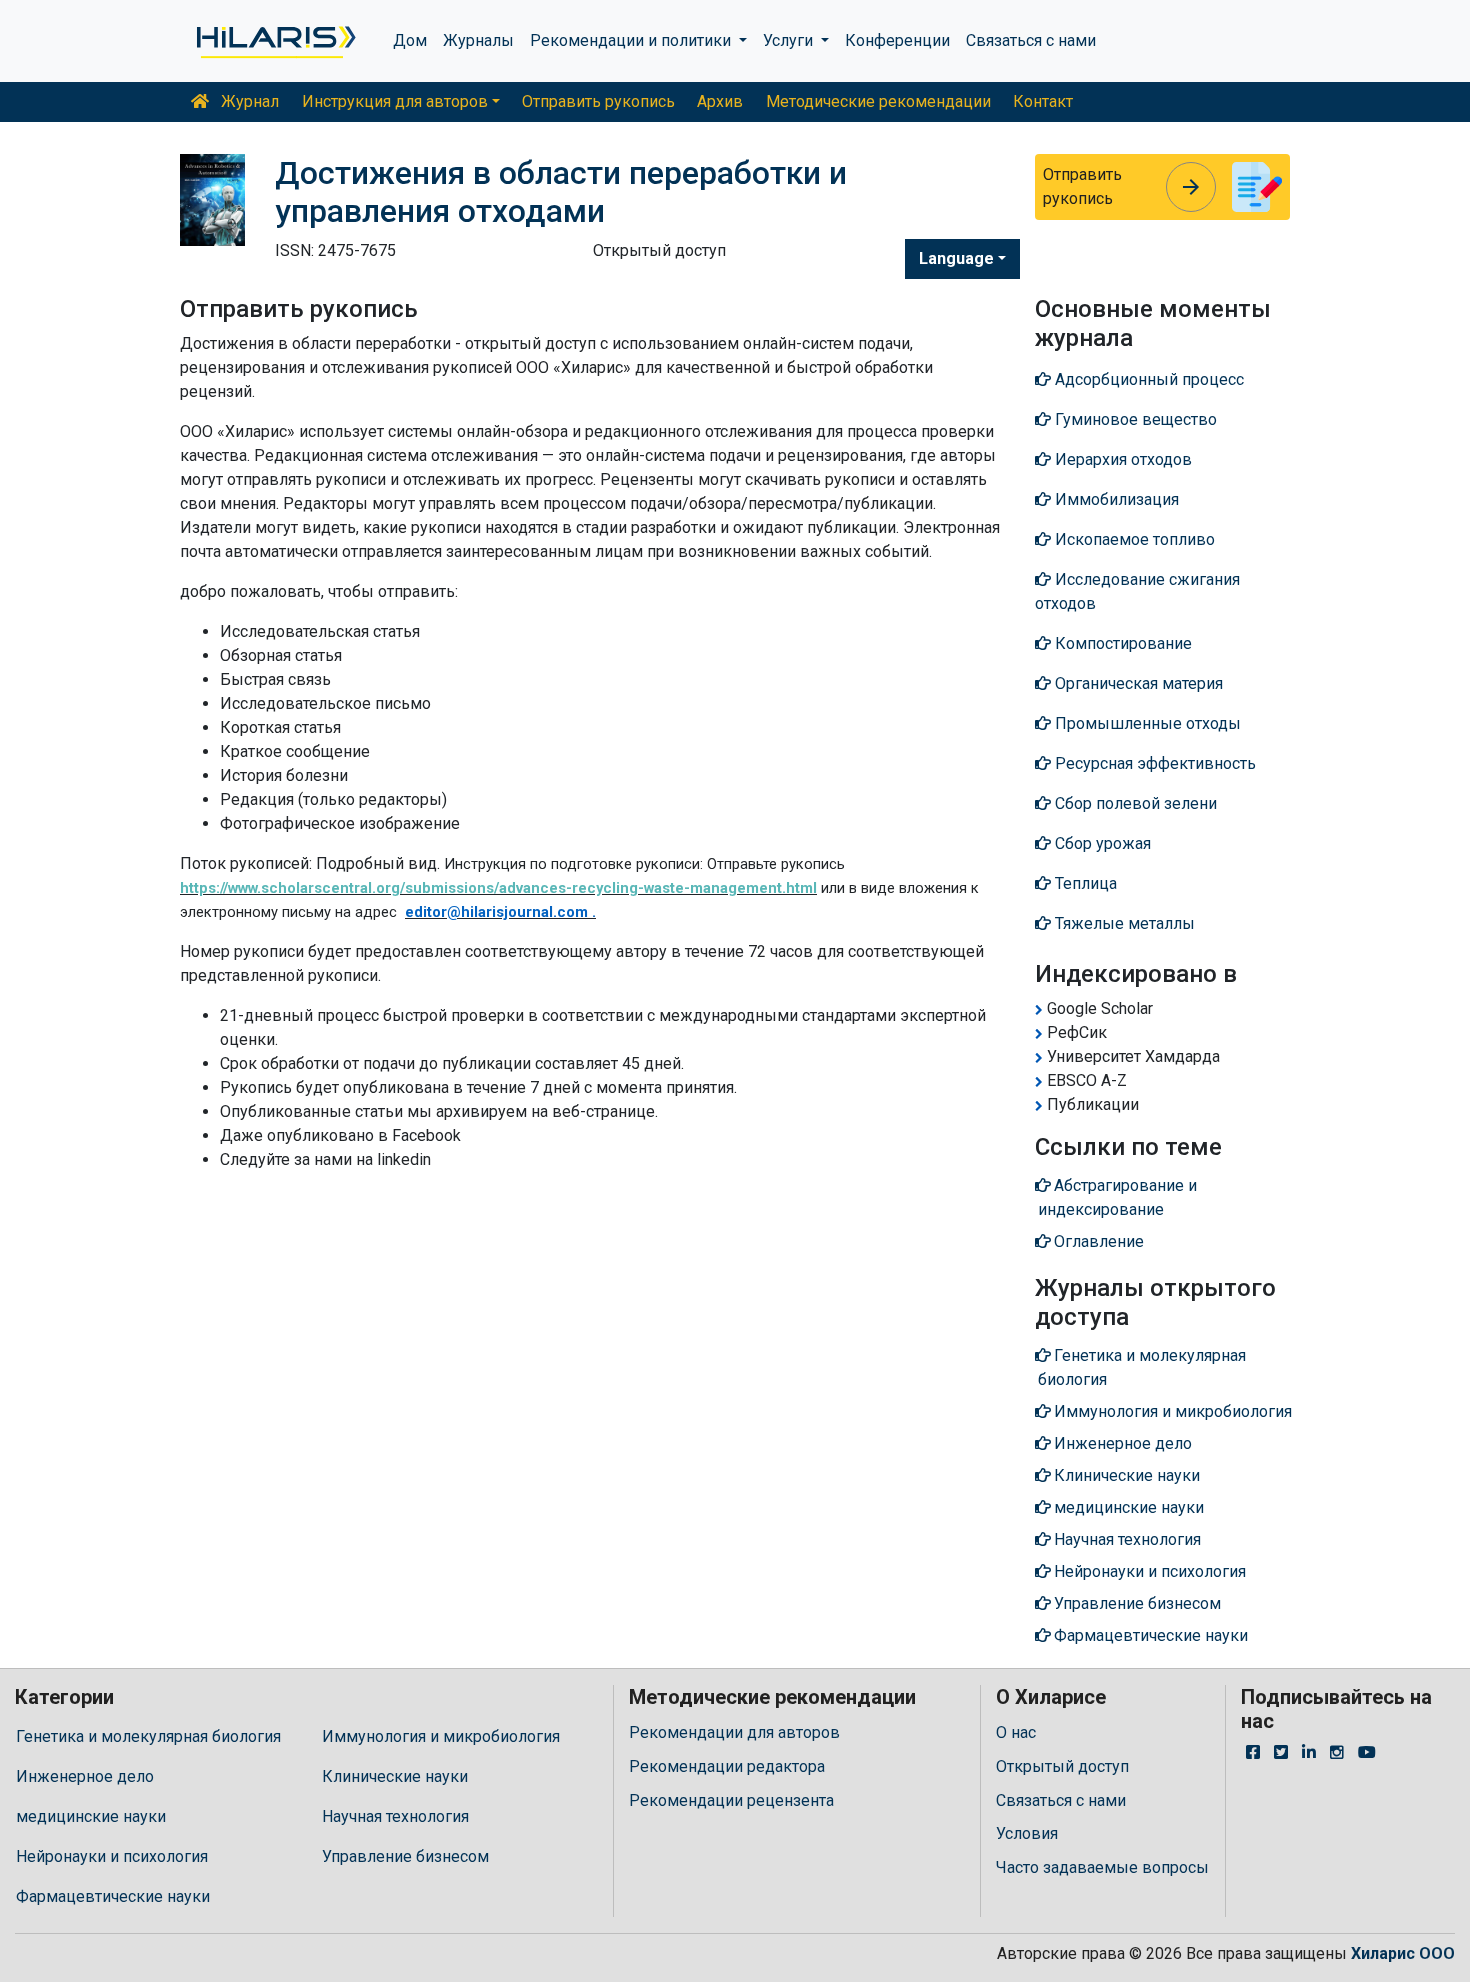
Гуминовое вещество (1134, 419)
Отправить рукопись (598, 101)
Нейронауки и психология (112, 1856)
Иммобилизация (1115, 499)
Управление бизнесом (405, 1856)
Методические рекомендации (878, 101)
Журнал (248, 101)
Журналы (478, 40)
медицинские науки (91, 1816)
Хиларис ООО (1403, 1953)
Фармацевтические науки (113, 1896)
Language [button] (956, 258)
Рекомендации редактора (727, 1766)
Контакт (1043, 101)
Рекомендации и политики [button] (632, 40)
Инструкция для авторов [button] (395, 101)
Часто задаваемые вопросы (1102, 1867)
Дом (410, 40)
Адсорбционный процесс (1147, 379)
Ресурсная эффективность (1153, 763)
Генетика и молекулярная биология (148, 1736)
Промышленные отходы (1146, 723)
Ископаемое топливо (1133, 539)
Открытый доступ (1062, 1766)
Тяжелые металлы (1123, 923)
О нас (1016, 1732)
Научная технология (395, 1816)
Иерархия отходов (1121, 459)
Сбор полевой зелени (1134, 803)
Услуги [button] (790, 40)
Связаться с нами (1031, 40)
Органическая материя (1137, 683)
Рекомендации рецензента (731, 1800)
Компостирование (1121, 643)
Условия (1027, 1833)
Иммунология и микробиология (441, 1736)
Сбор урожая (1101, 843)
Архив (720, 101)
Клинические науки (395, 1776)
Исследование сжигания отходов (1137, 591)
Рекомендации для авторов (734, 1732)
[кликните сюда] (274, 41)
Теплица (1084, 883)
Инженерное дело (85, 1776)
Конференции (897, 40)
